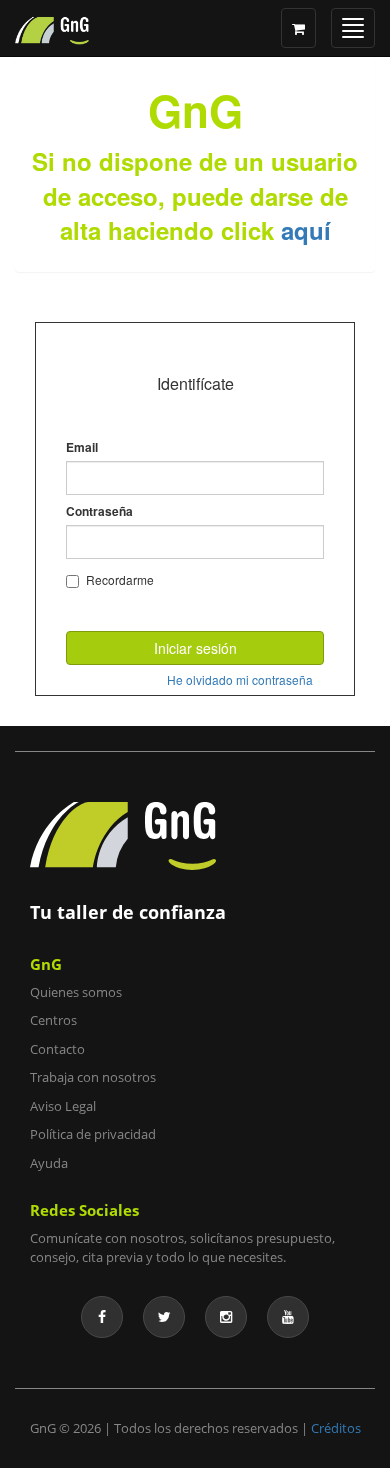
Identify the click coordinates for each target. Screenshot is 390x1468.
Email (82, 447)
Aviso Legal (63, 1106)
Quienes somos (76, 992)
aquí (306, 230)
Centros (53, 1020)
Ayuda (49, 1163)
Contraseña (99, 511)
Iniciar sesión (195, 648)
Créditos (336, 1428)
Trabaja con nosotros (93, 1077)
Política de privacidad (93, 1134)
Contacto (57, 1049)
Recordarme (120, 579)
